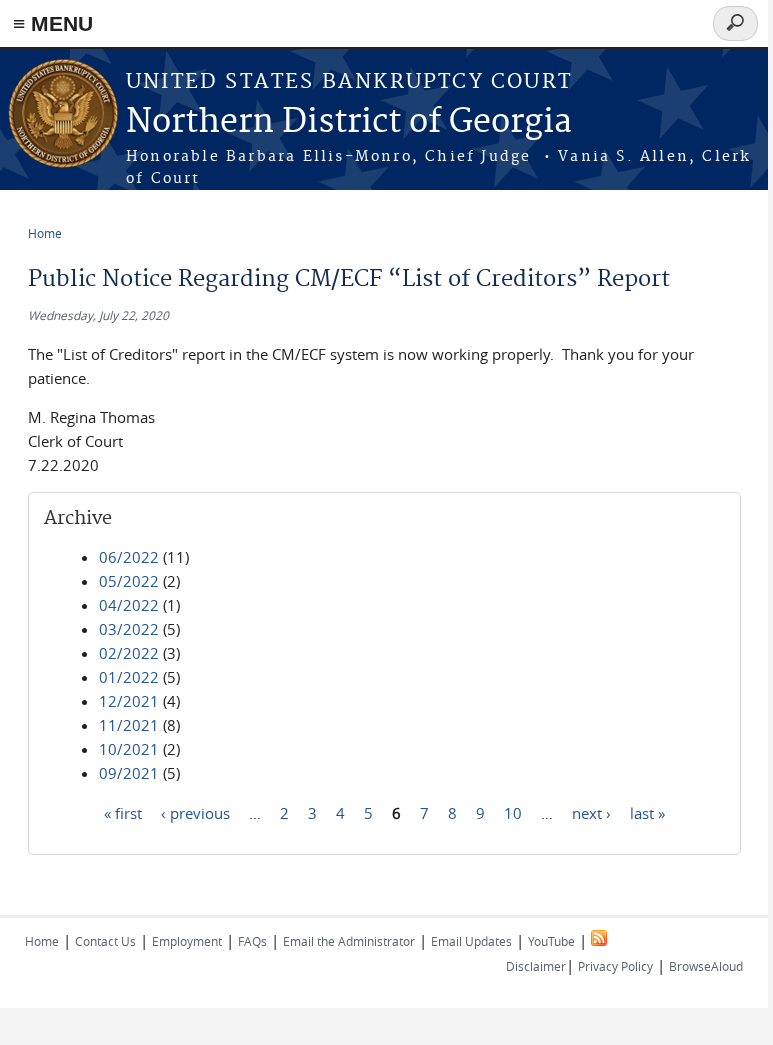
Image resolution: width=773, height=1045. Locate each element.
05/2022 (129, 581)
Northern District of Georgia (349, 122)
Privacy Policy (615, 966)
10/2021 (129, 749)
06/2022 (129, 557)
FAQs (252, 941)
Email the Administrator (349, 941)
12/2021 (129, 701)
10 (513, 812)
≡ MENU (53, 23)
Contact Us (105, 941)
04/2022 (129, 605)
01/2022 (129, 677)
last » (647, 812)
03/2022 (129, 629)
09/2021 (129, 773)
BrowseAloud (706, 966)
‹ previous (195, 812)
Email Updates (471, 941)
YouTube (551, 941)
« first (123, 812)
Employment (187, 941)
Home (45, 233)
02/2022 (129, 653)
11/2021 (129, 725)
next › (591, 812)
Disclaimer (536, 966)
